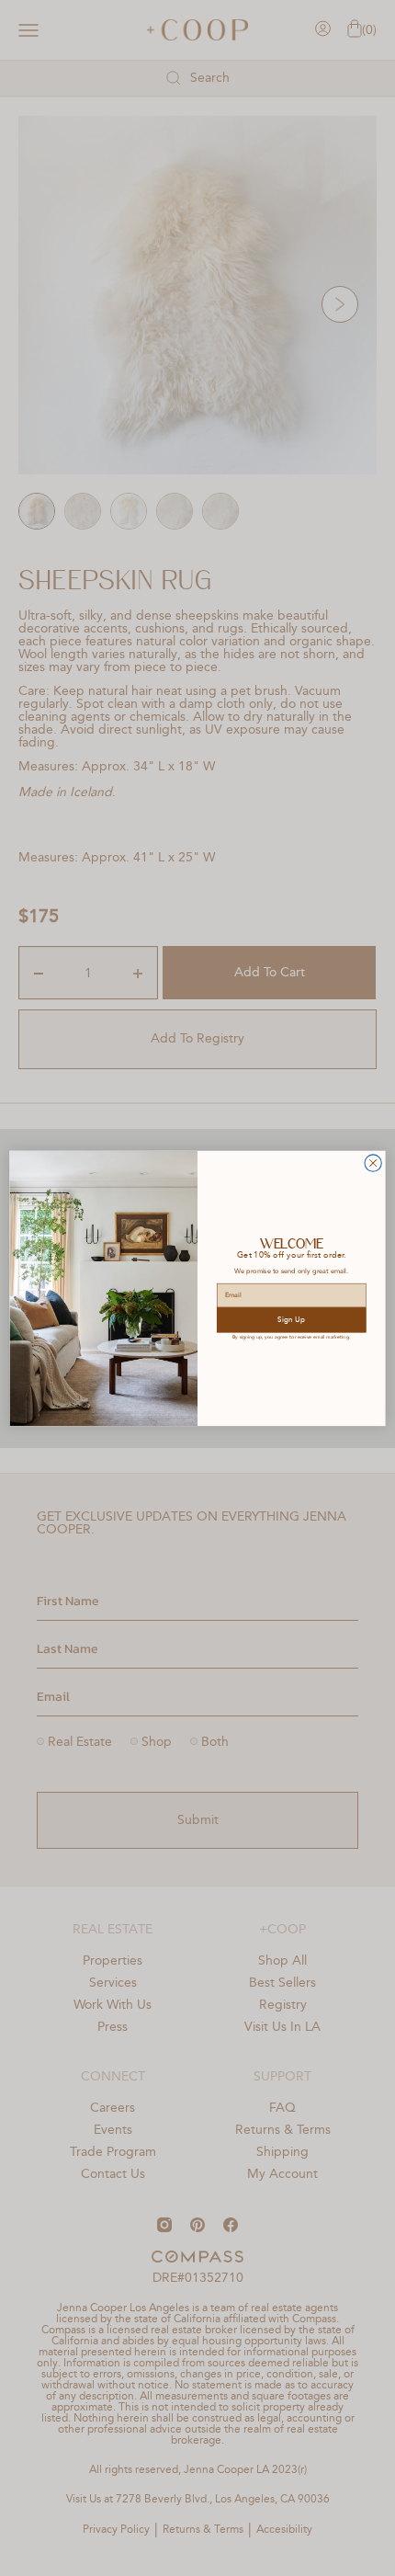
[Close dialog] (373, 1163)
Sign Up (291, 1319)
